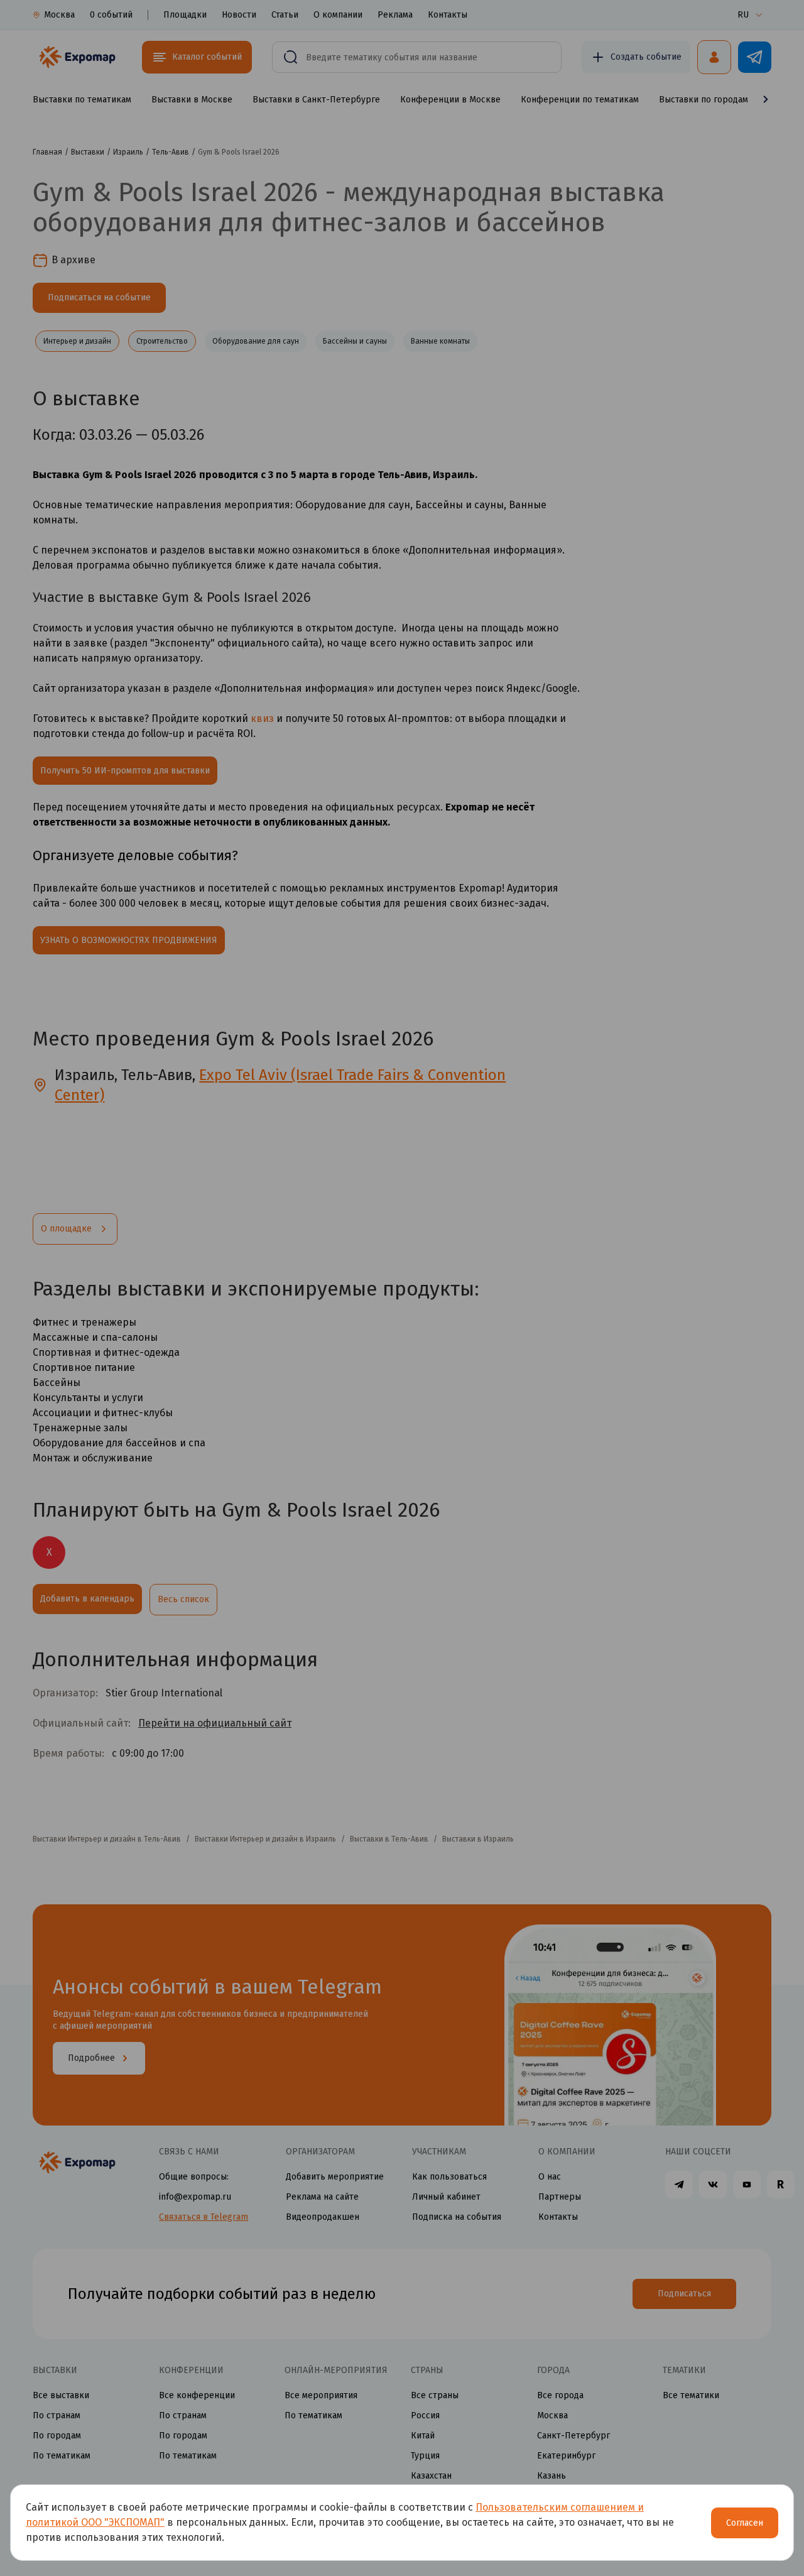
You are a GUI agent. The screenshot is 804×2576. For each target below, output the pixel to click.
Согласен (745, 2523)
